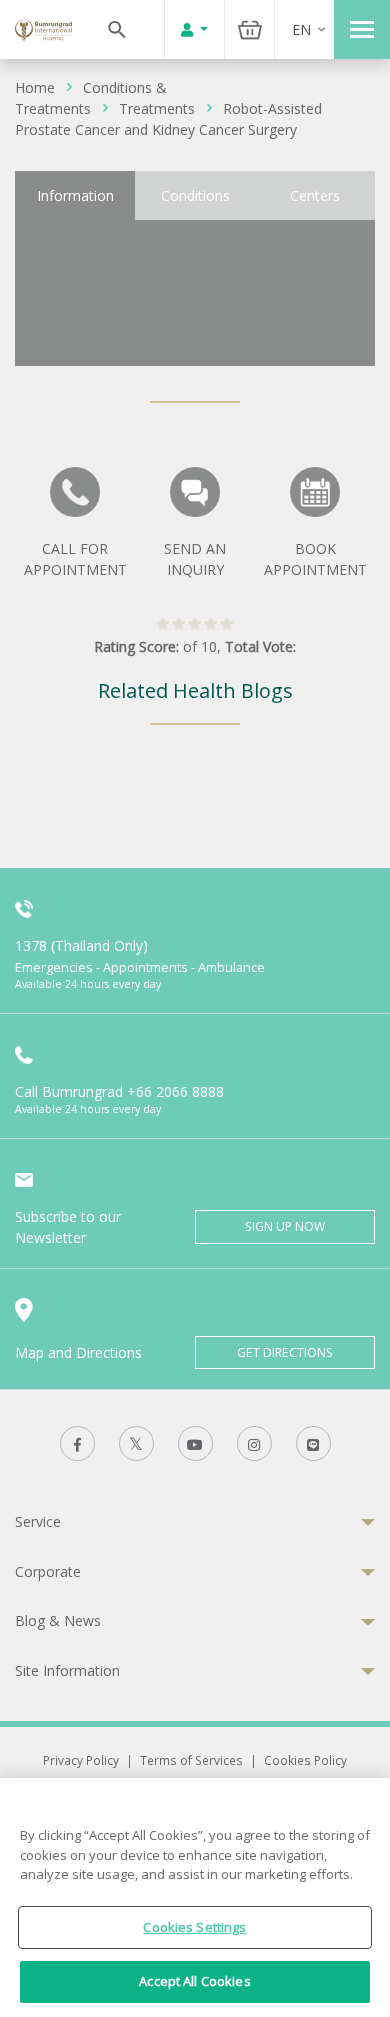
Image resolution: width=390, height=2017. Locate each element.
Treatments (157, 108)
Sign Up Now (285, 1226)
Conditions (195, 195)
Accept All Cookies (194, 1981)
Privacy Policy (81, 1760)
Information (75, 195)
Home (35, 87)
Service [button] (38, 1521)
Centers (315, 195)
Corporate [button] (48, 1571)
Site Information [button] (67, 1670)
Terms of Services (191, 1760)
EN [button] (301, 29)
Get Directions (285, 1352)
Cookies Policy (305, 1760)
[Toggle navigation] (362, 29)
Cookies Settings (194, 1927)
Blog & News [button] (58, 1620)
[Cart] (250, 29)
